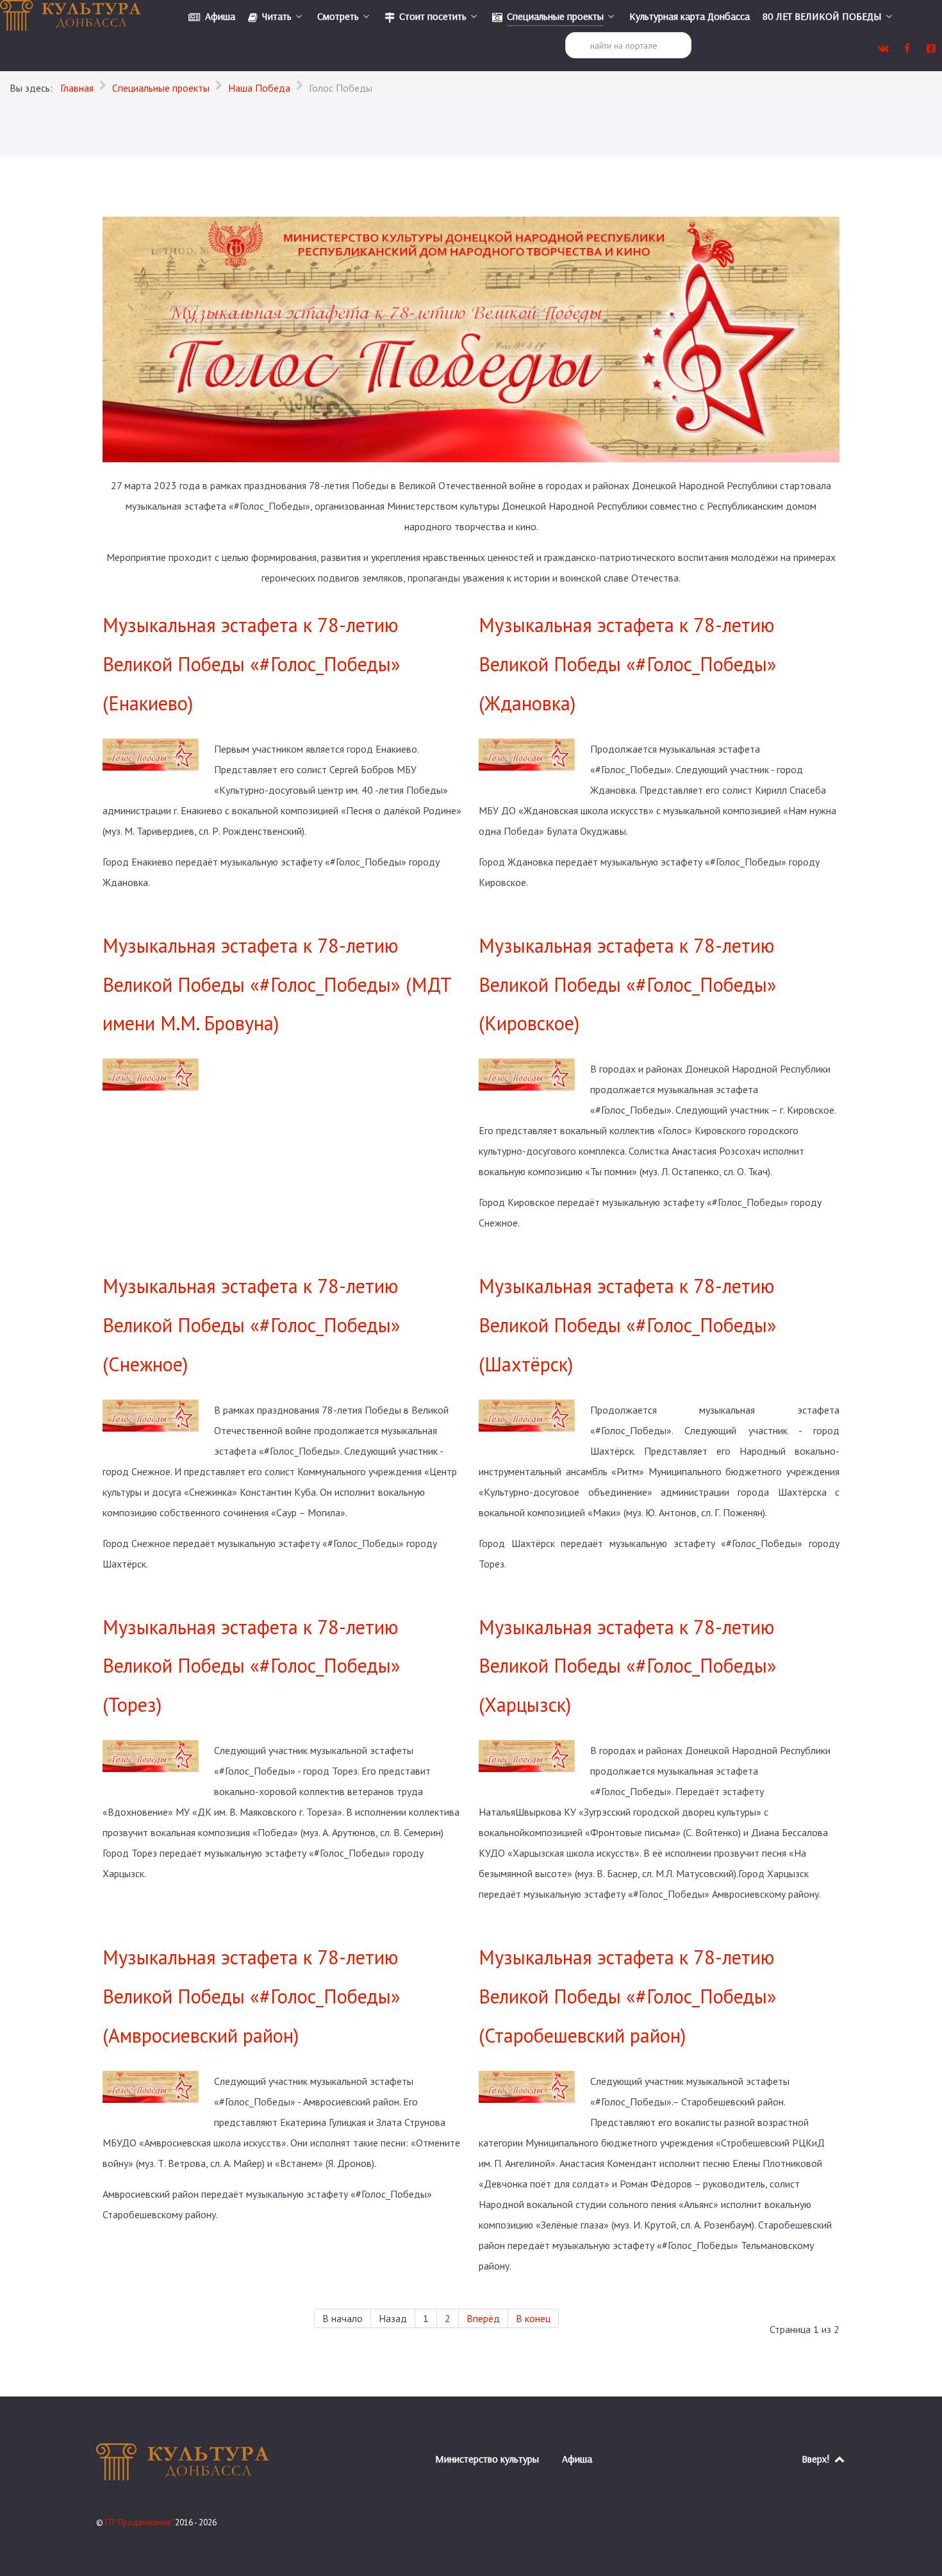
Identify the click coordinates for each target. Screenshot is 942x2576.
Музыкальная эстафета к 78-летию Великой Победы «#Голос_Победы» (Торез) (252, 1666)
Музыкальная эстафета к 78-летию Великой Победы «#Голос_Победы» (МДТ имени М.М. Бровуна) (277, 984)
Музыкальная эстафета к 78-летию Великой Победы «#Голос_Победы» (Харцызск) (628, 1666)
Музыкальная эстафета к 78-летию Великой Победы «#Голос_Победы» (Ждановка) (628, 664)
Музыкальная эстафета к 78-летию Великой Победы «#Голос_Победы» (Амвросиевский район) (252, 1996)
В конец (533, 2318)
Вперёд (483, 2318)
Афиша (577, 2459)
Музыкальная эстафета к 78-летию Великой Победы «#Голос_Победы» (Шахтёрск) (628, 1325)
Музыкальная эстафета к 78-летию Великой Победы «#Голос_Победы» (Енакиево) (252, 664)
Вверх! (817, 2459)
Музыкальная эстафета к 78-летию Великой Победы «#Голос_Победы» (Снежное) (252, 1325)
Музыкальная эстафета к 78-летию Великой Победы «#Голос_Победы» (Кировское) (628, 984)
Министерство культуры (487, 2459)
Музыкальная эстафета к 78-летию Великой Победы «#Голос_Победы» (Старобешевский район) (628, 1996)
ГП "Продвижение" (140, 2522)
